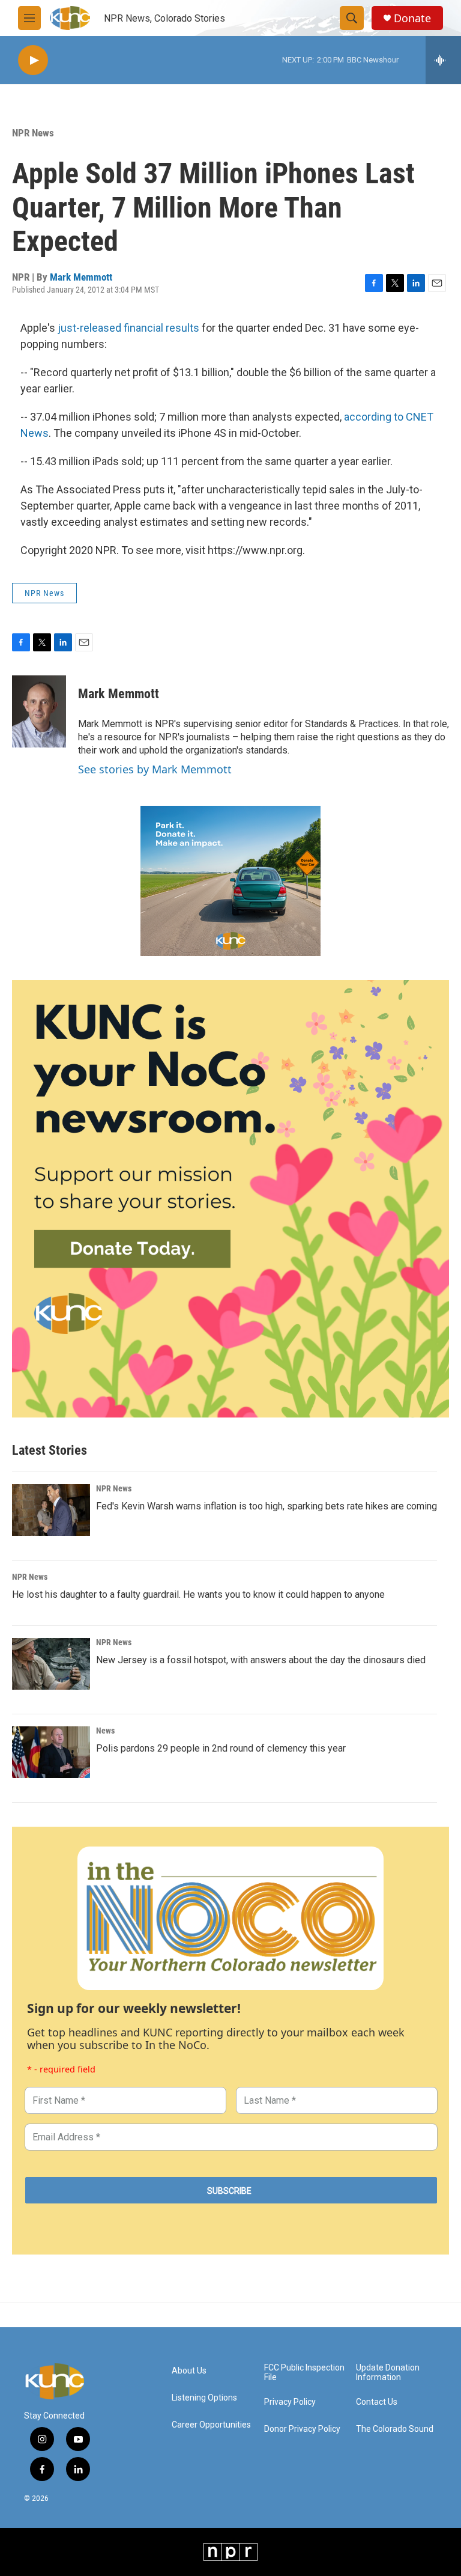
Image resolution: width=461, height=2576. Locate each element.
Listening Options (204, 2398)
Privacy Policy (290, 2402)
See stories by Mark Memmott (155, 769)
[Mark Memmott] (39, 711)
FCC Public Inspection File (304, 2373)
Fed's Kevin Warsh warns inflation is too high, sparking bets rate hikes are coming (267, 1506)
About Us (189, 2371)
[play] (33, 60)
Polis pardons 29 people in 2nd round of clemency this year (221, 1748)
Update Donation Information (388, 2373)
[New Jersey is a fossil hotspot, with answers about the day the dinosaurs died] (51, 1664)
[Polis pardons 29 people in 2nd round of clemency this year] (51, 1752)
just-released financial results (128, 328)
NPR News (33, 133)
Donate (412, 18)
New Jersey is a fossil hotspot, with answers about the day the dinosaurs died (261, 1660)
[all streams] (443, 60)
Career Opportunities (211, 2425)
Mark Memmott (81, 277)
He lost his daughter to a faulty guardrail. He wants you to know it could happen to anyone (198, 1594)
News (105, 1731)
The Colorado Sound (395, 2429)
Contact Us (377, 2402)
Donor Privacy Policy (302, 2429)
